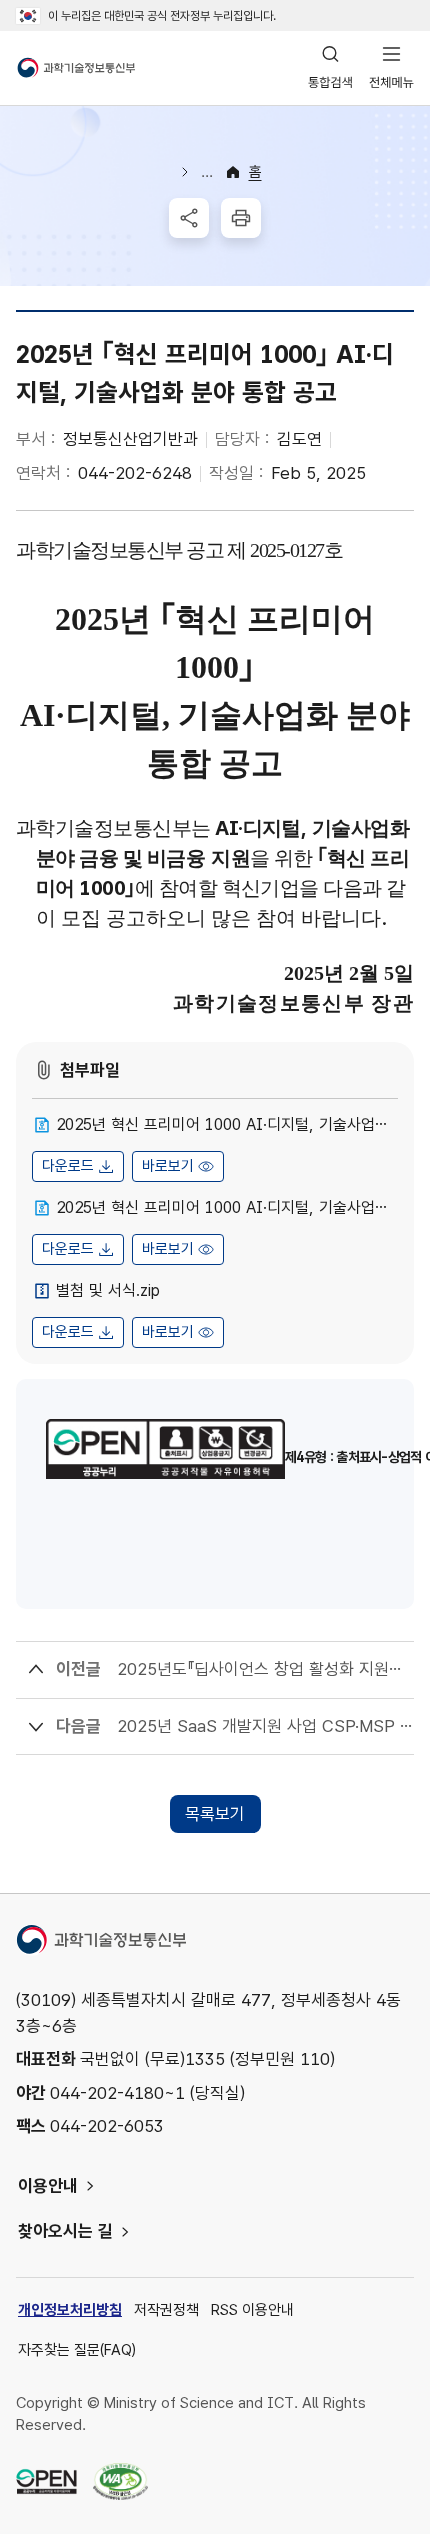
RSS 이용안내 (252, 2310)
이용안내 (48, 2186)
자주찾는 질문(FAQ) (77, 2350)
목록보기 (215, 1814)
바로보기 (168, 1166)
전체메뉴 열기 (391, 68)
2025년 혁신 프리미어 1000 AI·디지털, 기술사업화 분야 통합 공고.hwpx (227, 1124)
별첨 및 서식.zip (108, 1290)
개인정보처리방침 (70, 2310)
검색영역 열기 (330, 68)
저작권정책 (166, 2310)
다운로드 (68, 1166)
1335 (205, 2059)
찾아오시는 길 (65, 2231)
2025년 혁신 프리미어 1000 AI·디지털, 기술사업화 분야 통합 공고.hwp (227, 1207)
